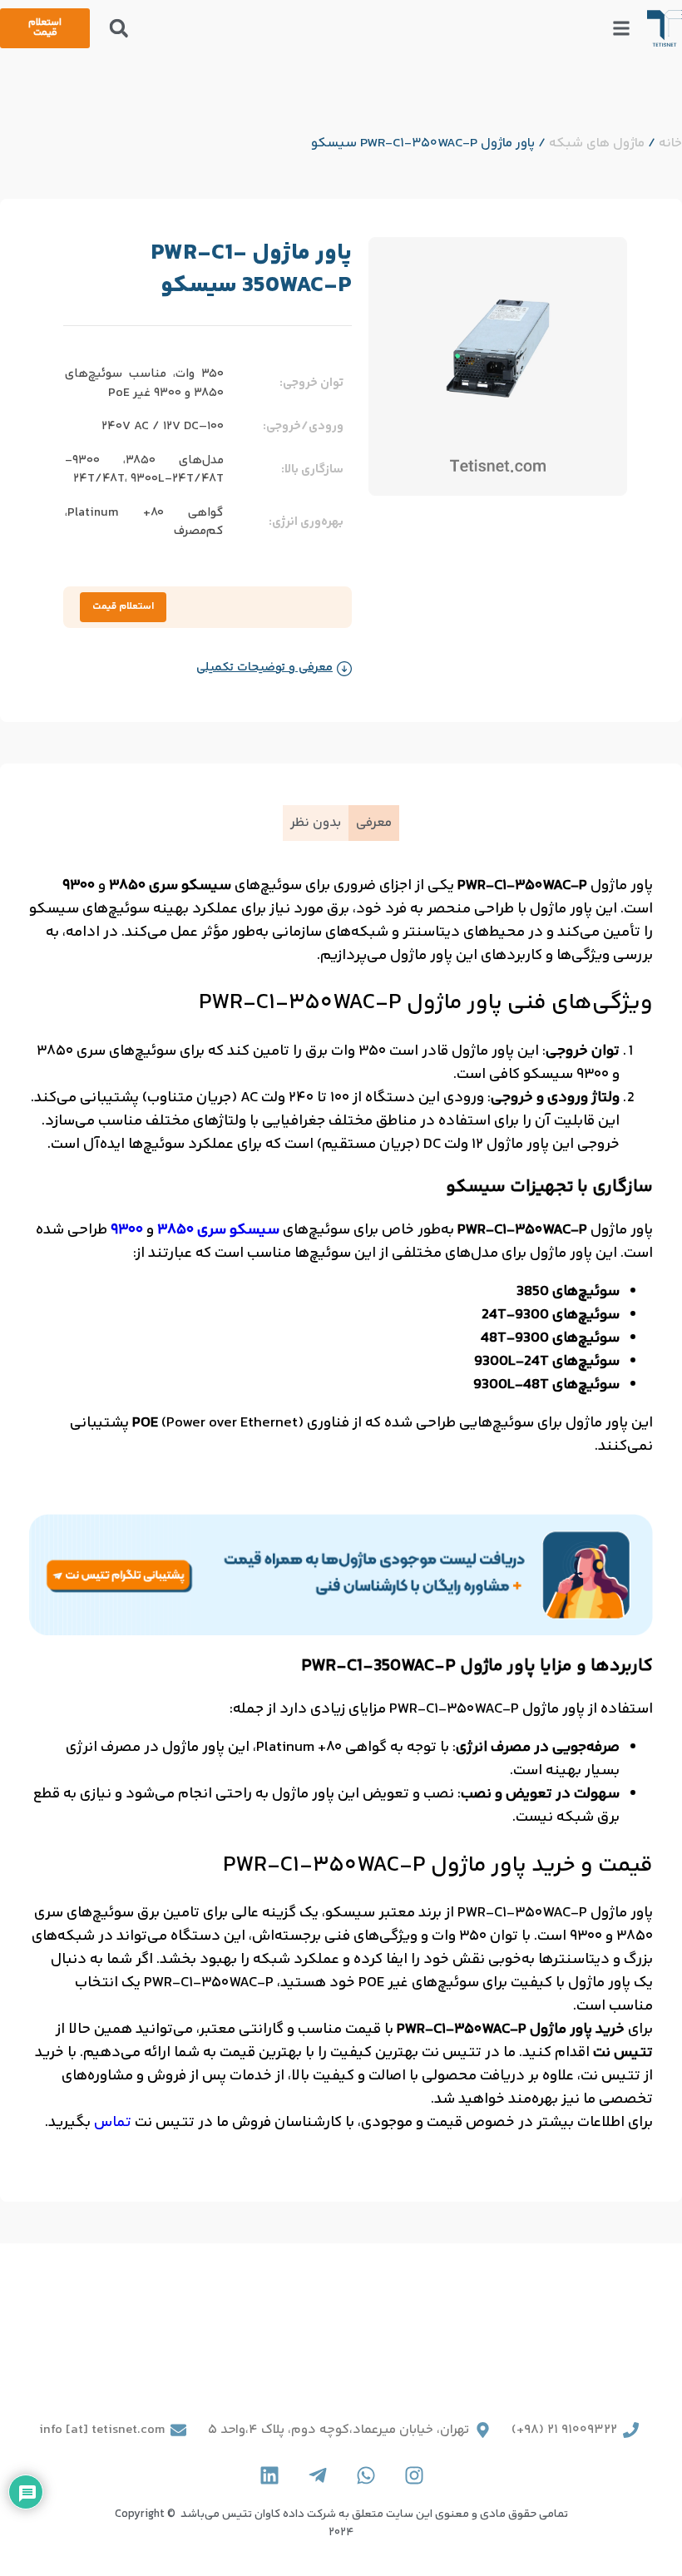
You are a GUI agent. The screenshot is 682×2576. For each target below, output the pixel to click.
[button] (119, 29)
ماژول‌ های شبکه (597, 143)
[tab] (374, 823)
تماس (113, 2123)
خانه (670, 143)
